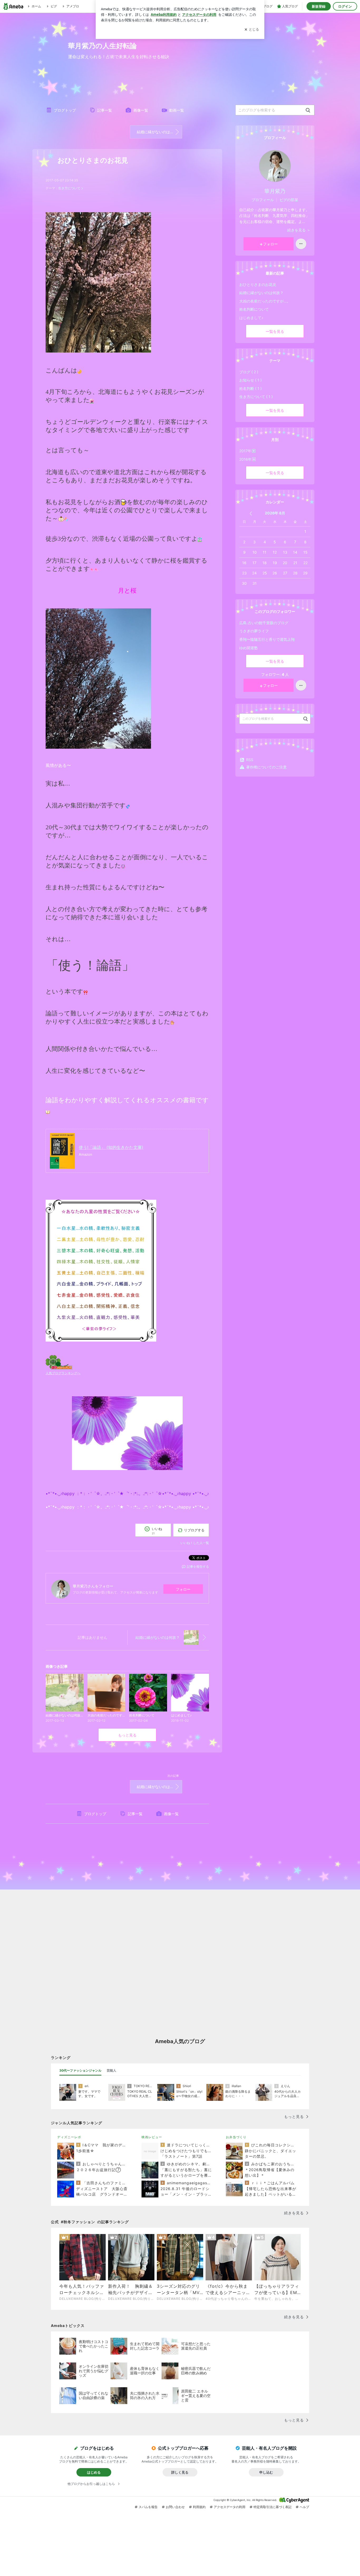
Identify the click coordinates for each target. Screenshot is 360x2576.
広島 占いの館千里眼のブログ (264, 623)
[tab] (80, 2071)
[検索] (308, 110)
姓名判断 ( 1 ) (250, 388)
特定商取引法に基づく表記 (273, 2507)
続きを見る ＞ (299, 230)
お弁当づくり (236, 2137)
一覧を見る (275, 331)
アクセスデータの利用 (230, 2507)
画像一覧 (141, 110)
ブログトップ (65, 110)
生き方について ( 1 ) (256, 397)
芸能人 (111, 2070)
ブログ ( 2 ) (249, 372)
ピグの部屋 (289, 200)
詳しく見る (180, 2472)
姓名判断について (254, 309)
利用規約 (199, 2507)
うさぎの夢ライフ (254, 631)
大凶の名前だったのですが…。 (265, 301)
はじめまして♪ (251, 318)
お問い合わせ (175, 2507)
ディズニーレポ (69, 2137)
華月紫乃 (275, 191)
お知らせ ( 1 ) (250, 380)
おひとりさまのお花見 (93, 160)
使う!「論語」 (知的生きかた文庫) (111, 1147)
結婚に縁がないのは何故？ (159, 132)
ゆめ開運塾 (249, 648)
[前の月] (251, 513)
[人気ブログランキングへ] (59, 1362)
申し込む (266, 2472)
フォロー (183, 1589)
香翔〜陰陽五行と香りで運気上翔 (267, 639)
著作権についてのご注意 (266, 767)
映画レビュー (152, 2137)
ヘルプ (304, 2507)
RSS (250, 760)
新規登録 (319, 6)
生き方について (69, 188)
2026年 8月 (275, 513)
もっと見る (127, 1735)
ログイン (345, 6)
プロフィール (263, 200)
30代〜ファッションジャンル (80, 2070)
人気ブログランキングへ (63, 1373)
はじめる (94, 2472)
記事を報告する (198, 1567)
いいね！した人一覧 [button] (195, 1543)
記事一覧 (105, 110)
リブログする (194, 1530)
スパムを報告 (148, 2507)
